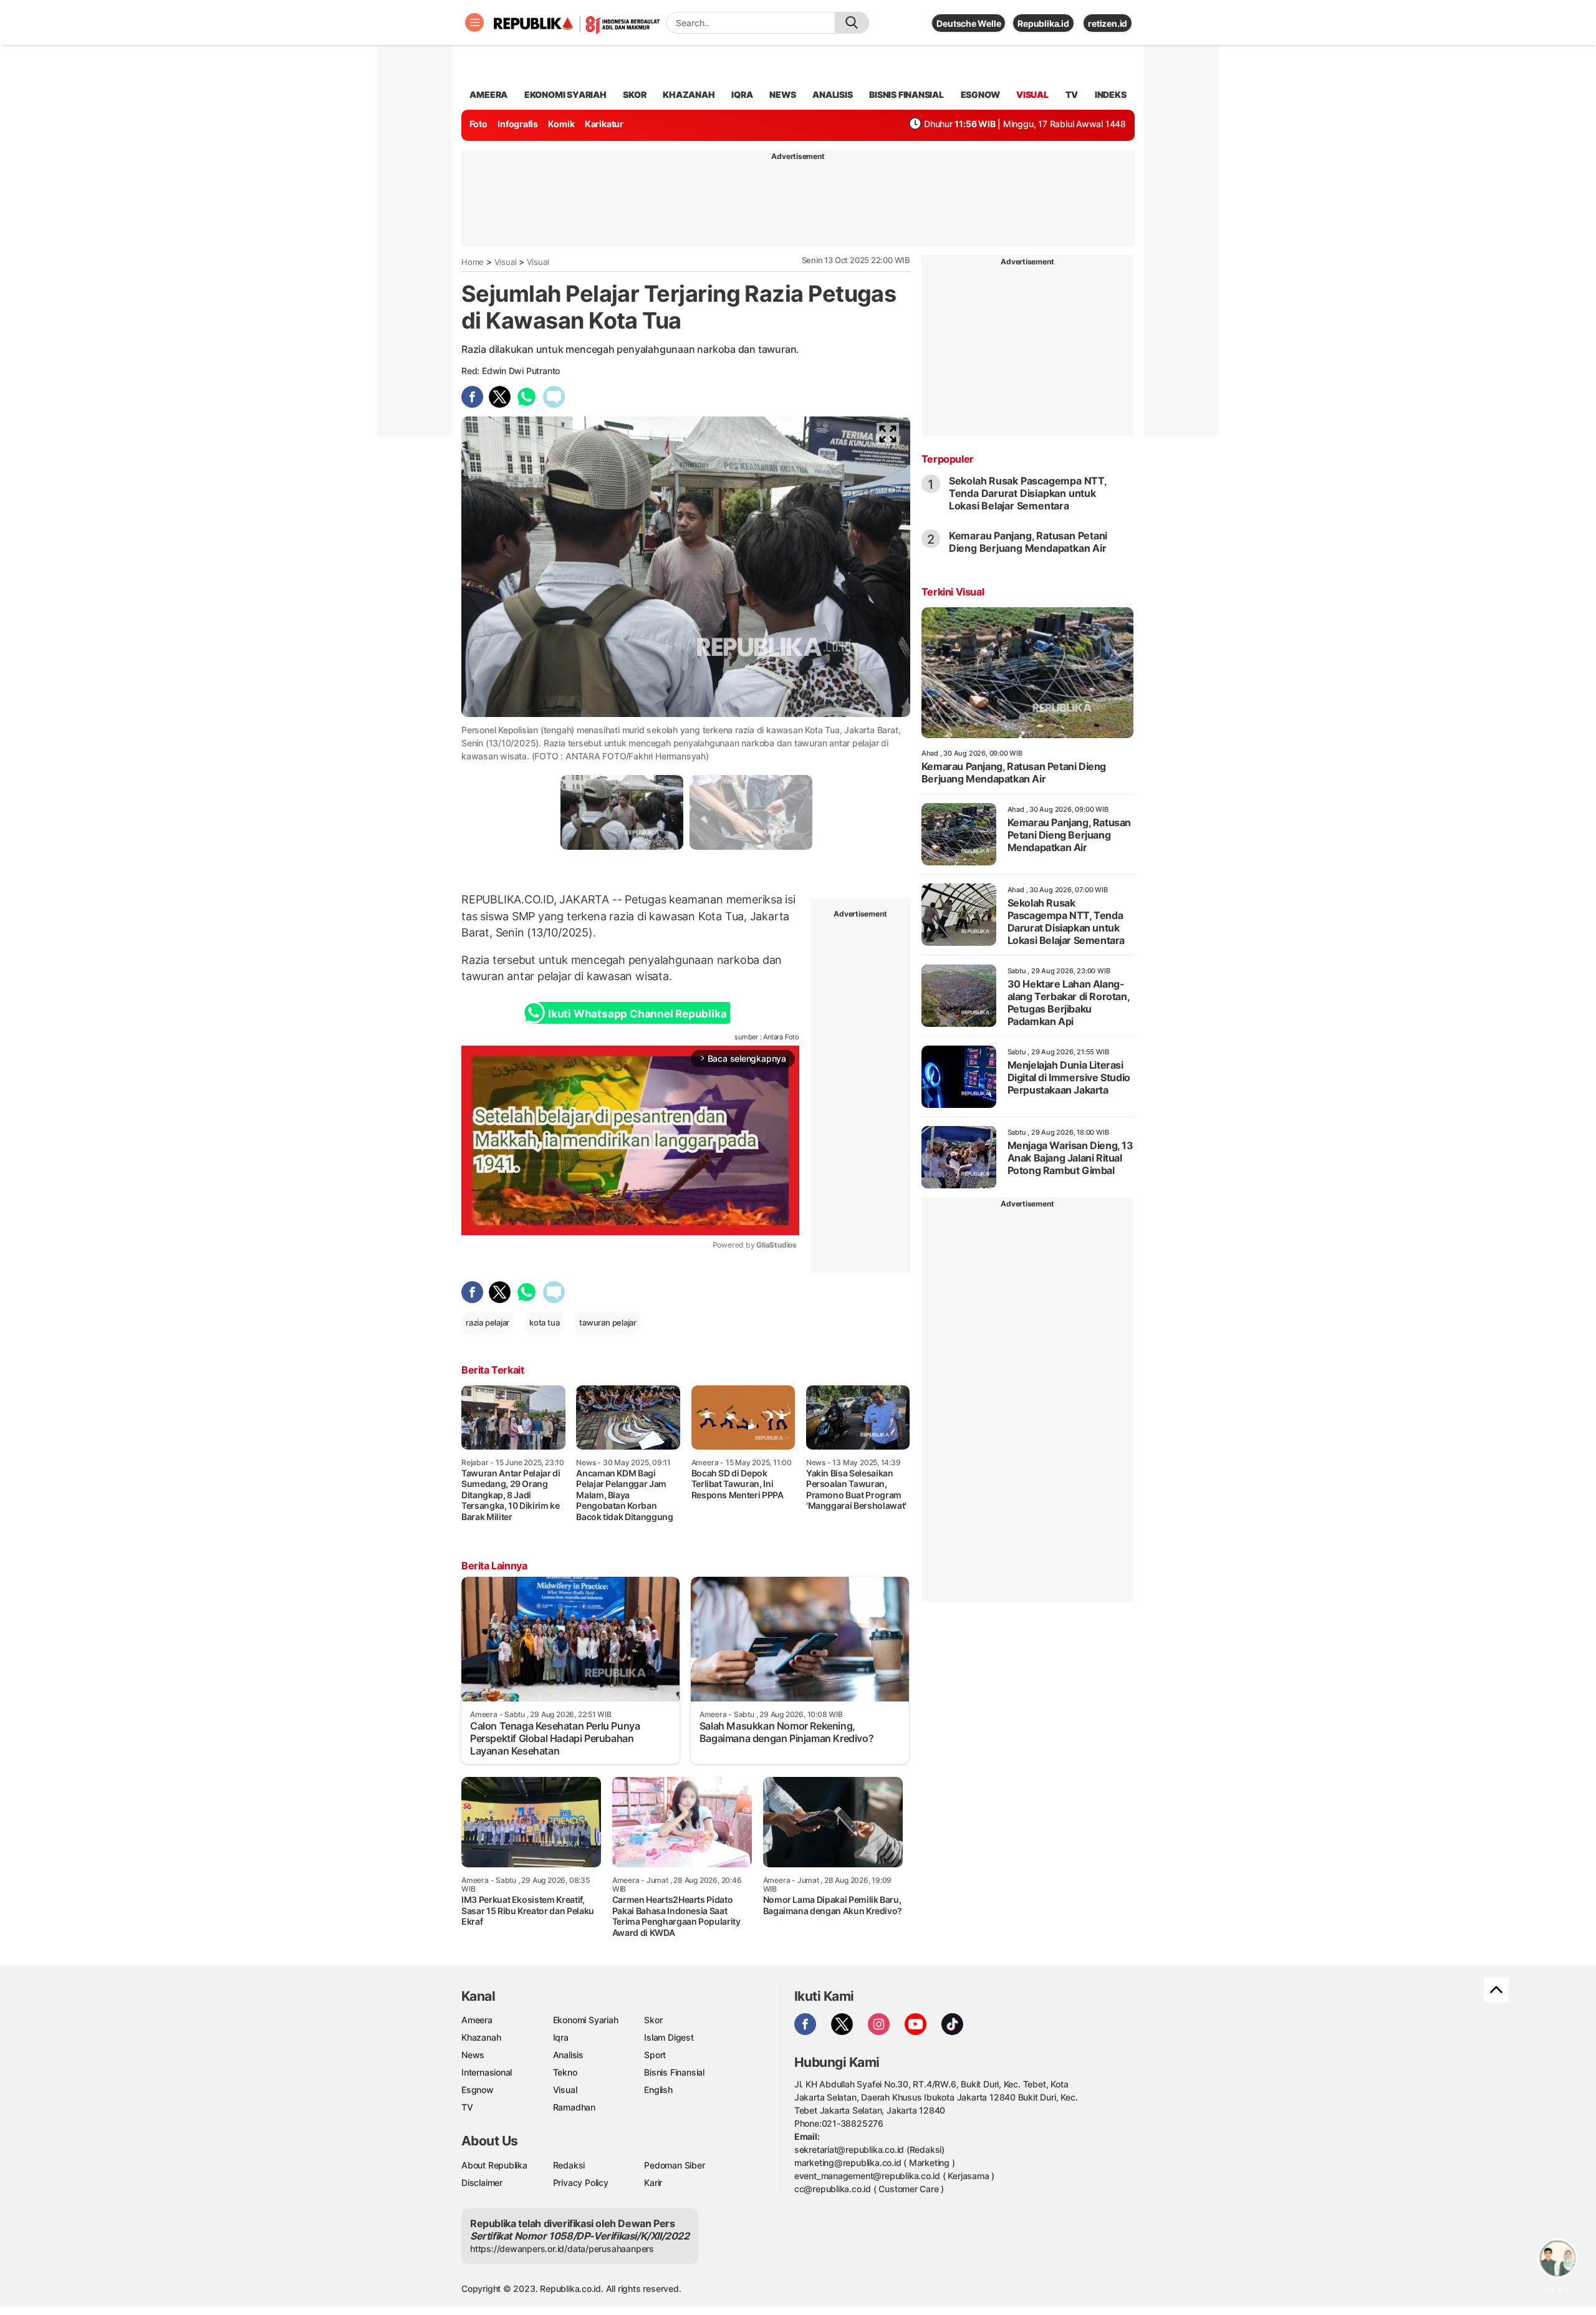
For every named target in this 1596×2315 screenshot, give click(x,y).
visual (1032, 94)
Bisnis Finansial (906, 94)
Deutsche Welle (969, 23)
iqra (742, 94)
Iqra (561, 2037)
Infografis (518, 124)
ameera (488, 94)
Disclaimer (482, 2183)
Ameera (477, 2020)
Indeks (1111, 94)
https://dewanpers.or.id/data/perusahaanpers (562, 2249)
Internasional (487, 2072)
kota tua (544, 1322)
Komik (561, 124)
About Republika (494, 2165)
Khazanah (481, 2037)
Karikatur (604, 124)
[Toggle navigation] (474, 22)
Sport (655, 2055)
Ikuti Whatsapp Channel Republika (637, 1014)
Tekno (565, 2072)
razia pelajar (488, 1322)
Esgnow (478, 2090)
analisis (832, 94)
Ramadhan (574, 2107)
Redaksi (569, 2165)
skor (634, 94)
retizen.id (1108, 23)
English (658, 2090)
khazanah (689, 94)
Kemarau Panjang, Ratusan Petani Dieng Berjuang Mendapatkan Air (1028, 542)
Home (473, 262)
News (473, 2055)
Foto (478, 124)
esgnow (980, 94)
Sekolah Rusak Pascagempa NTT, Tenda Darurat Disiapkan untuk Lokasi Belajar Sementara (1028, 493)
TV (1072, 94)
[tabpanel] (622, 812)
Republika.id (1043, 23)
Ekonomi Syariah (565, 94)
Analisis (568, 2055)
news (782, 94)
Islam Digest (669, 2037)
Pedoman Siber (674, 2165)
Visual (506, 262)
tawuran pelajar (608, 1322)
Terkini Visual (953, 592)
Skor (653, 2020)
